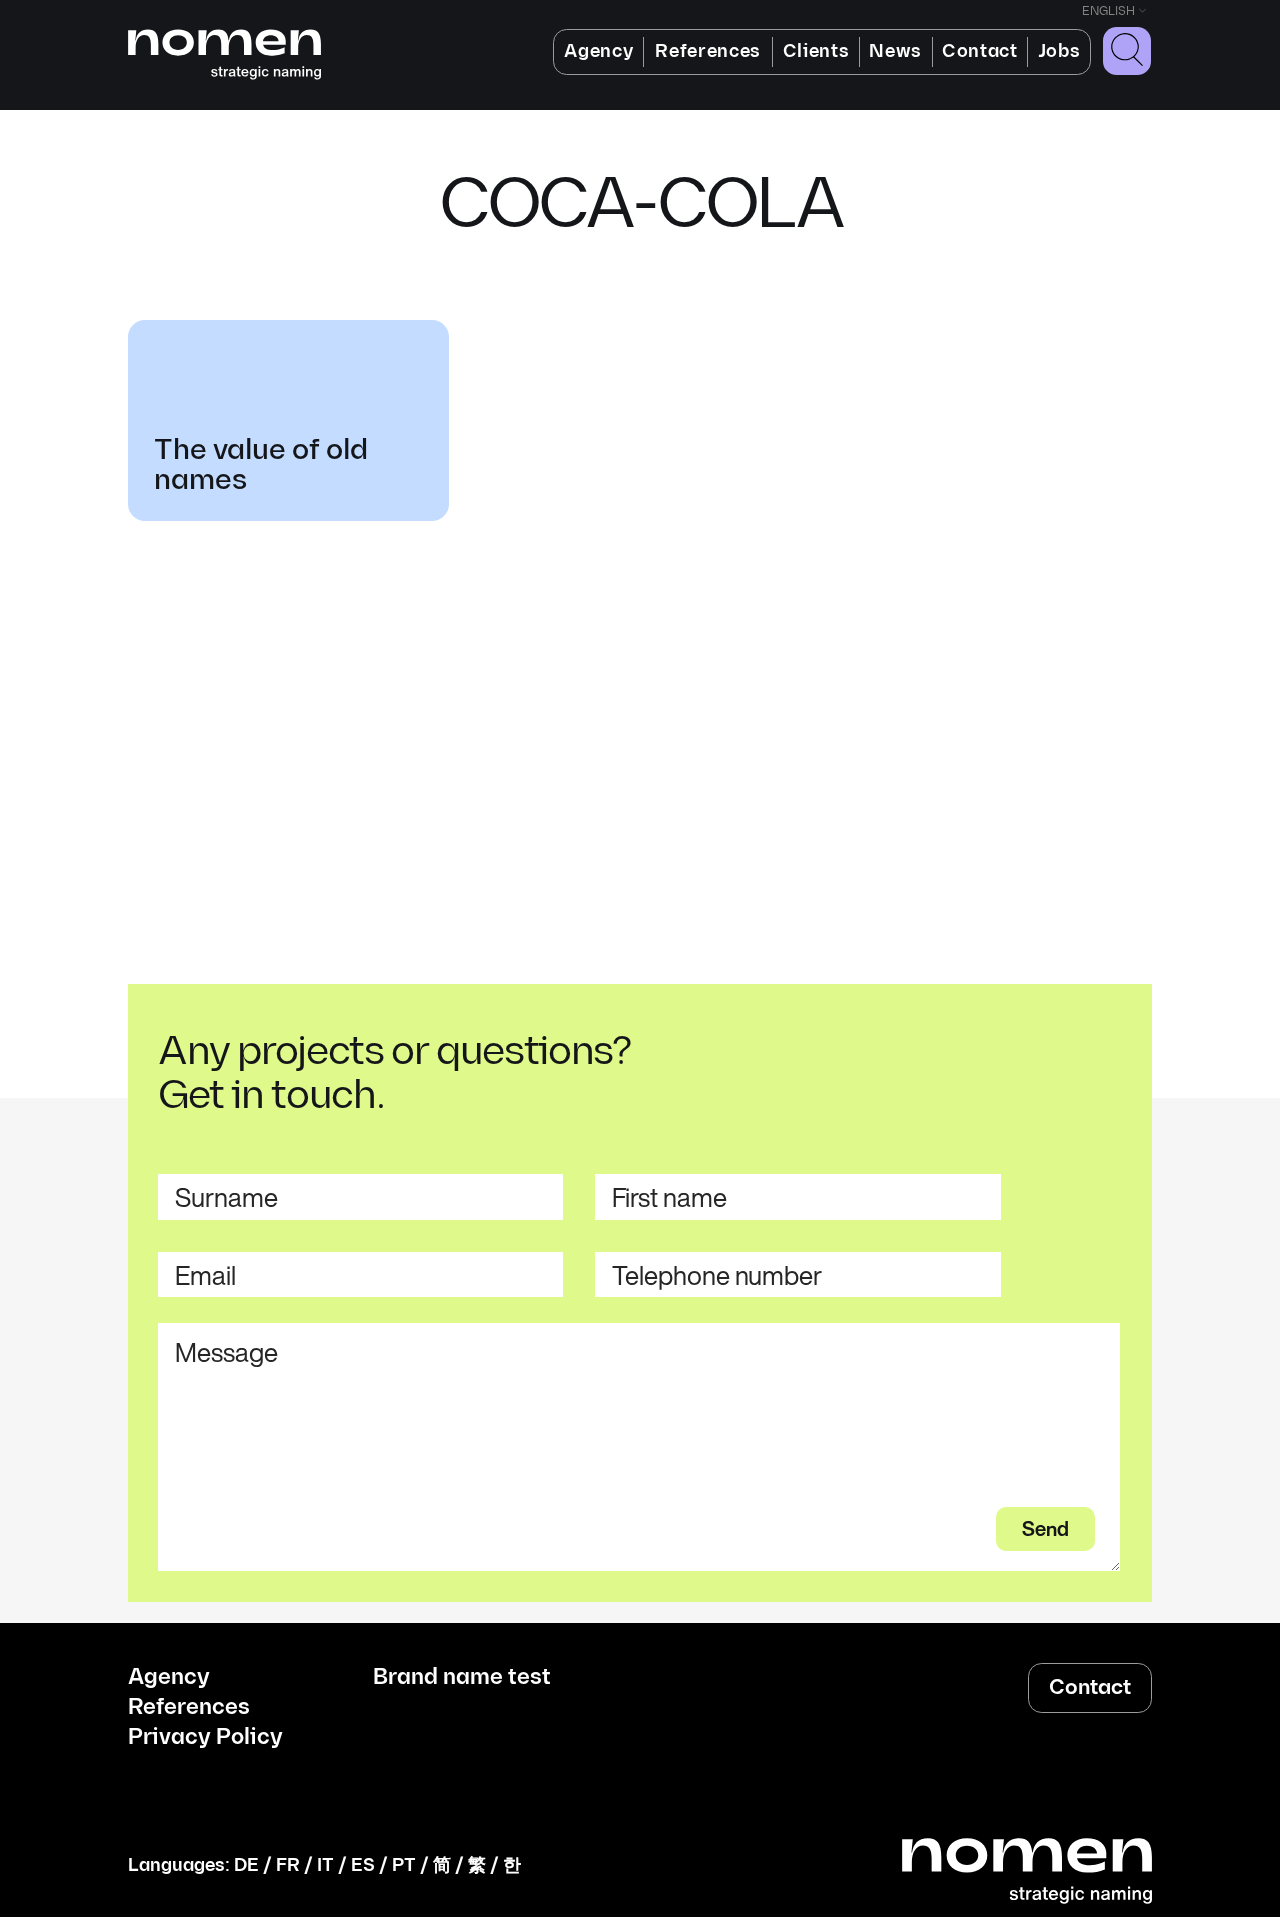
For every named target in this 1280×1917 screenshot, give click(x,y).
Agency (598, 51)
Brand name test (462, 1678)
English (1108, 11)
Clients (816, 51)
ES (363, 1865)
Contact (980, 51)
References (708, 51)
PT (404, 1865)
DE (246, 1865)
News (895, 51)
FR (288, 1865)
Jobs (1059, 51)
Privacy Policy (205, 1738)
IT (325, 1865)
